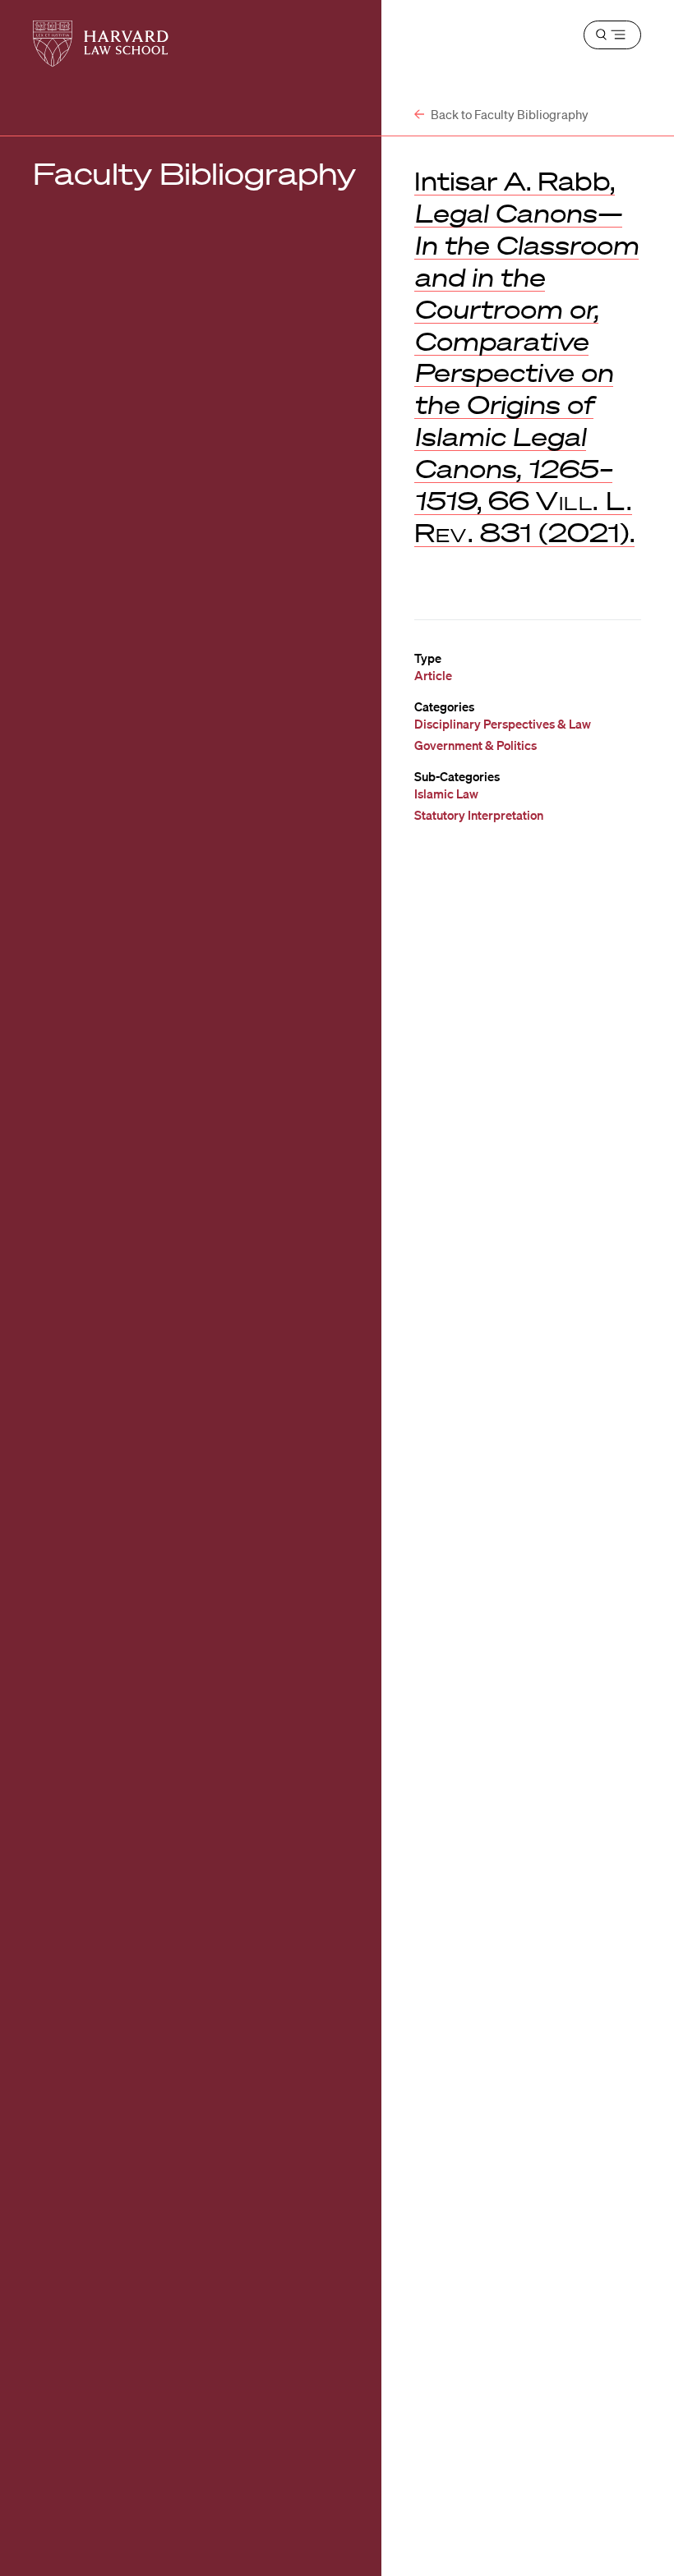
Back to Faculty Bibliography (508, 114)
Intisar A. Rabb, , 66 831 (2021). (526, 356)
